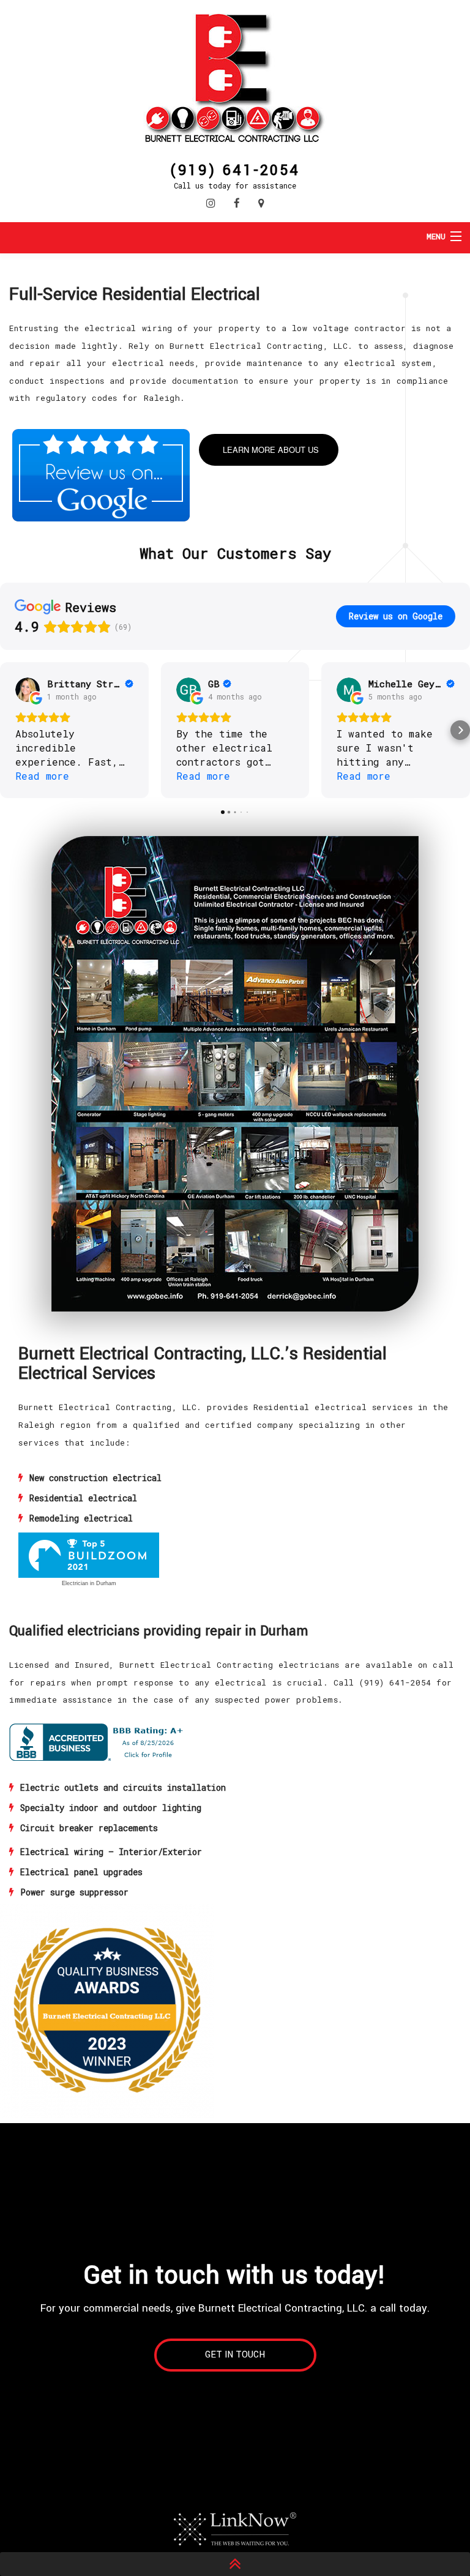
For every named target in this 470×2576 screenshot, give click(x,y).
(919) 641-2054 (235, 169)
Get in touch (235, 2355)
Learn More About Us (271, 450)
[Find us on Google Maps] (261, 203)
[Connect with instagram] (211, 203)
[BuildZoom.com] (89, 1555)
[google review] (101, 474)
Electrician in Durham (89, 1583)
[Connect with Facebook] (237, 203)
